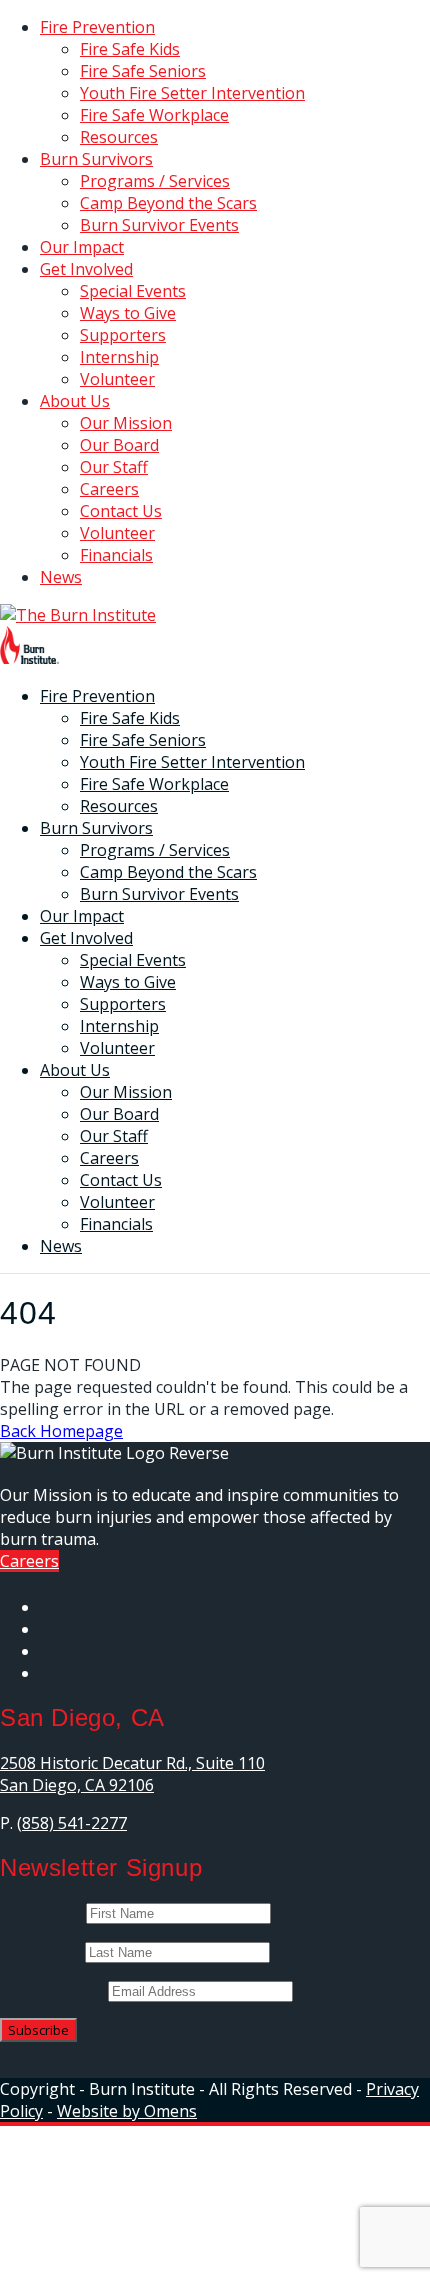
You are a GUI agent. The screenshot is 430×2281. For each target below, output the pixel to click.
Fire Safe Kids (130, 49)
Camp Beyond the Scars (168, 203)
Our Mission (126, 423)
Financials (116, 555)
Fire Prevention (97, 27)
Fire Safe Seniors (143, 71)
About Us (75, 401)
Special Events (133, 291)
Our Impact (82, 247)
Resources (119, 137)
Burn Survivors (96, 159)
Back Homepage (61, 1431)
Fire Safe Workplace (154, 115)
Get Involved (86, 269)
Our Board (119, 445)
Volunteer (117, 379)
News (61, 577)
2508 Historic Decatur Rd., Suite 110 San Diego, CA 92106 (132, 1774)
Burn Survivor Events (159, 225)
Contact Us (121, 511)
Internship (119, 357)
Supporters (123, 335)
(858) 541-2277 (72, 1823)
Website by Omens (127, 2111)
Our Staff (114, 467)
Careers (109, 489)
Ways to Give (128, 313)
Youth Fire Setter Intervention (192, 93)
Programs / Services (155, 181)
